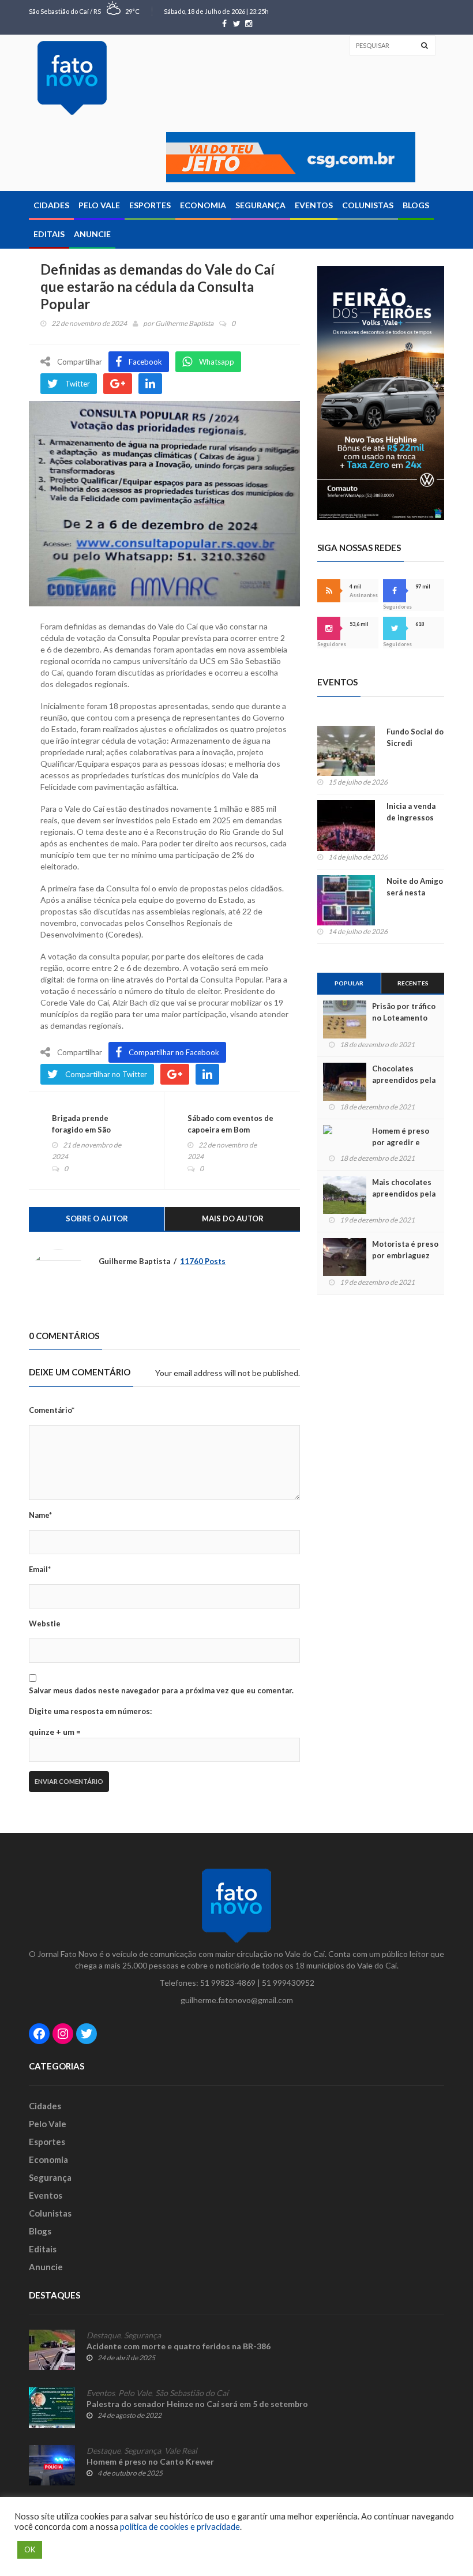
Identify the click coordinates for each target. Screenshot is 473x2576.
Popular (349, 983)
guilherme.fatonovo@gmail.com (237, 2000)
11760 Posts (203, 1261)
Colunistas (368, 205)
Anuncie (92, 234)
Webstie (45, 1623)
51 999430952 (288, 1983)
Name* (40, 1515)
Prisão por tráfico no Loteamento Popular (404, 1018)
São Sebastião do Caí (192, 2393)
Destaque (104, 2335)
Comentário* (52, 1410)
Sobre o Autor (97, 1218)
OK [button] (30, 2549)
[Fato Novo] (72, 78)
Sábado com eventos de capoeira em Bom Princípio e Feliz (230, 1130)
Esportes (150, 205)
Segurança (260, 205)
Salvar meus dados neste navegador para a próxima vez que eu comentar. (161, 1690)
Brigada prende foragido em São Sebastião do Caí (82, 1130)
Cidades (51, 205)
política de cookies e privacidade (180, 2527)
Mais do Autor (233, 1218)
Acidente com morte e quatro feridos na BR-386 (179, 2346)
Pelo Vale (99, 205)
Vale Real (181, 2451)
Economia (203, 205)
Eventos (314, 205)
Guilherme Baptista (184, 323)
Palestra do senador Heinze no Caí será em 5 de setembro (197, 2404)
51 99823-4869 (228, 1983)
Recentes (413, 983)
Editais (49, 234)
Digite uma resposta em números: (90, 1711)
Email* (40, 1569)
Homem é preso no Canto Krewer (150, 2461)
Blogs (416, 205)
